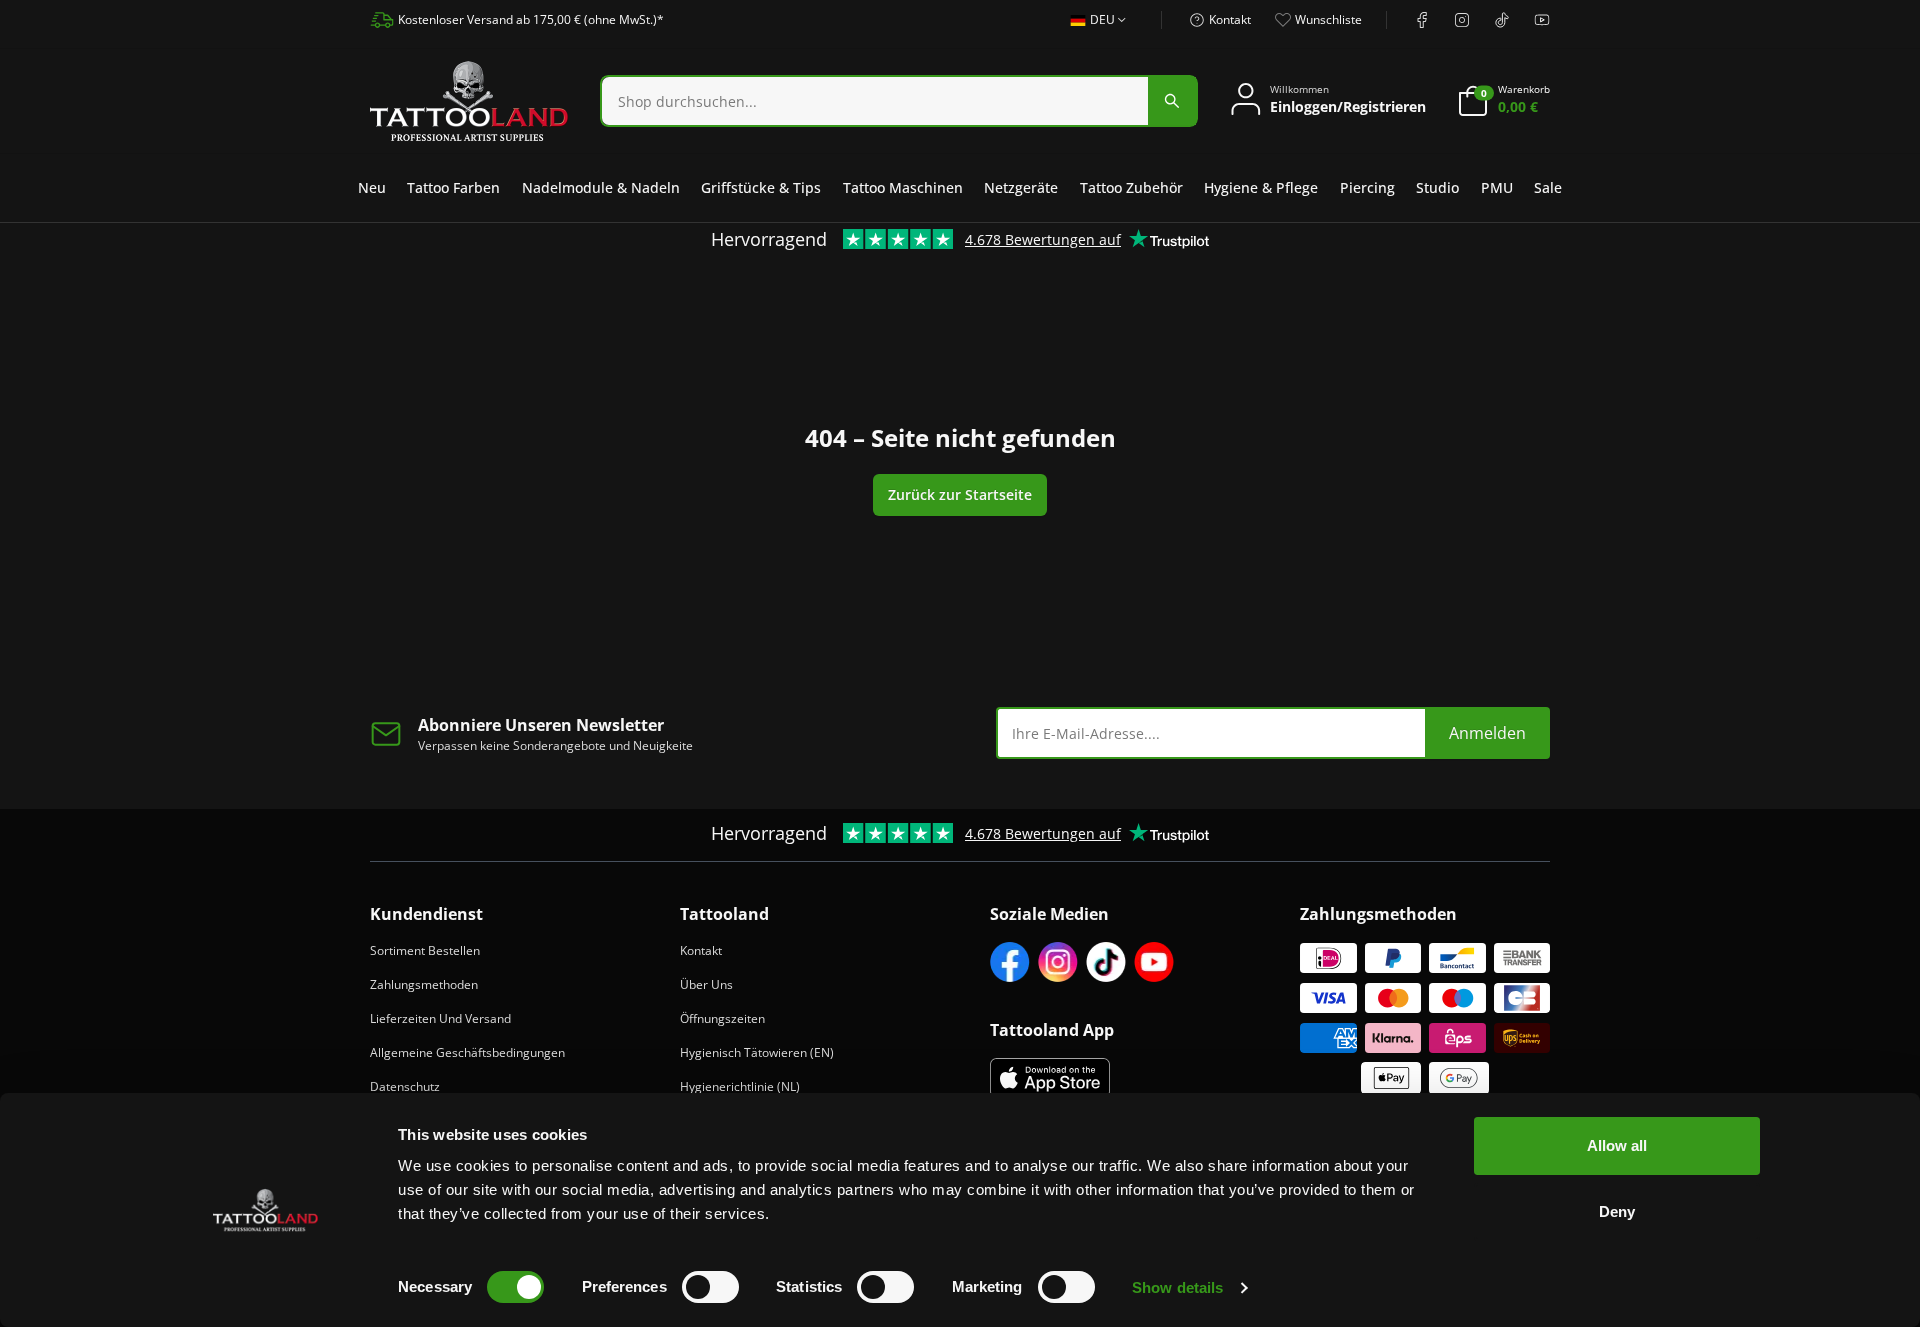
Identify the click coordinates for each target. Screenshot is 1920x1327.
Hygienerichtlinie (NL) (740, 1086)
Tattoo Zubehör (1131, 187)
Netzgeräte (1021, 187)
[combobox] (1092, 31)
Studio (1437, 187)
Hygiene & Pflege (1261, 187)
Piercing (1367, 187)
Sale (1548, 187)
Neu (372, 187)
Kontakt (701, 950)
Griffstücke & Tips (761, 187)
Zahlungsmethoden (424, 984)
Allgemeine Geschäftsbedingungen (467, 1052)
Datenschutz (405, 1086)
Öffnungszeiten (722, 1018)
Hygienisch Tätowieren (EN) (757, 1052)
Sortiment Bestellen (425, 950)
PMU (1497, 187)
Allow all (1617, 1145)
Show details (1177, 1287)
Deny (1617, 1211)
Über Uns (706, 984)
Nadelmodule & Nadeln (601, 187)
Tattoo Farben (453, 187)
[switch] (710, 1287)
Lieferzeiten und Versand (440, 1018)
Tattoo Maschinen (903, 187)
